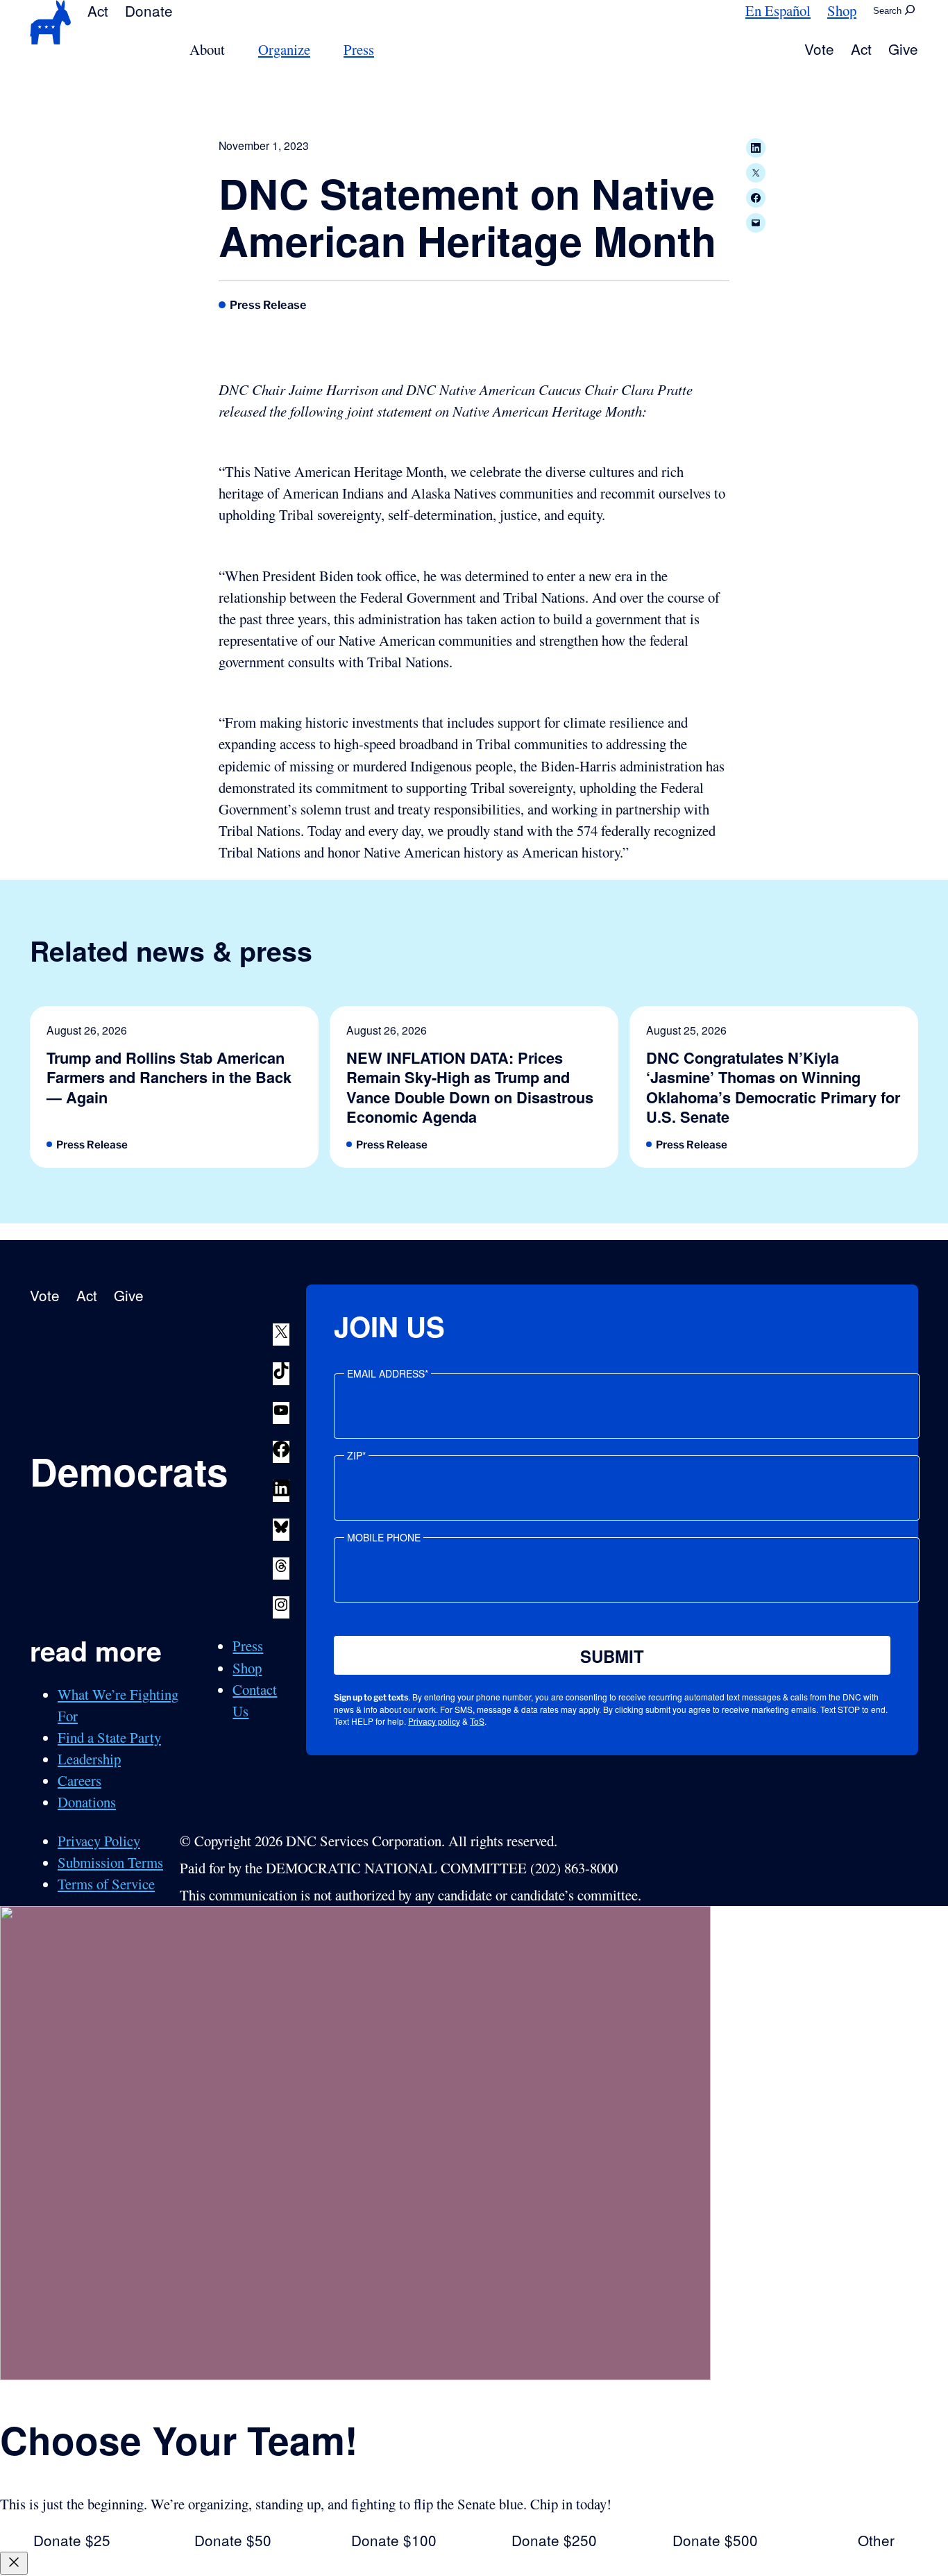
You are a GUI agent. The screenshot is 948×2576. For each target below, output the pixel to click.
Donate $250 (554, 2540)
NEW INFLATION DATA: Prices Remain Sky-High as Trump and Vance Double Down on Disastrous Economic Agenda (470, 1087)
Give (903, 49)
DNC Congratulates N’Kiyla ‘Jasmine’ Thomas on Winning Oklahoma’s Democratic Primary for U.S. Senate (773, 1087)
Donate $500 (715, 2540)
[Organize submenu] (319, 50)
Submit (612, 1656)
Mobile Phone (384, 1537)
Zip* (356, 1455)
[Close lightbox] (14, 2563)
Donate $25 (72, 2540)
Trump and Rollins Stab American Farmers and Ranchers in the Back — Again (169, 1077)
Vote (819, 49)
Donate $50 (233, 2540)
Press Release (268, 305)
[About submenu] (233, 50)
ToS (477, 1721)
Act (98, 10)
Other (876, 2540)
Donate (149, 10)
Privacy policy (434, 1721)
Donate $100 (394, 2540)
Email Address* (388, 1373)
